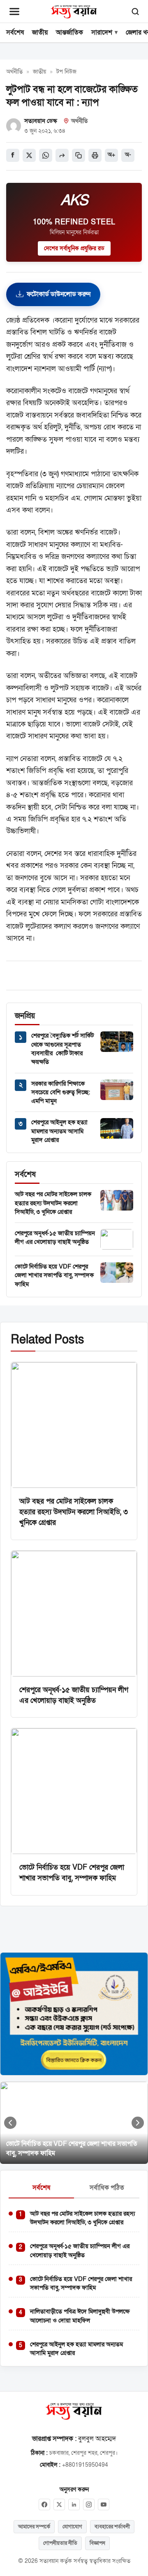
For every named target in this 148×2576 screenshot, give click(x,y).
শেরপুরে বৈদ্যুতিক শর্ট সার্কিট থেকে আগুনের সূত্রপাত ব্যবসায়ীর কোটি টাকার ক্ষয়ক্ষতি (62, 1049)
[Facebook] (44, 2505)
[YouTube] (104, 2505)
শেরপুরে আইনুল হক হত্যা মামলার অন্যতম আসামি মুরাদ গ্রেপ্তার (59, 1131)
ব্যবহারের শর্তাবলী (112, 2527)
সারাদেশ (102, 32)
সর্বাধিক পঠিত (107, 2188)
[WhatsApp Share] (46, 155)
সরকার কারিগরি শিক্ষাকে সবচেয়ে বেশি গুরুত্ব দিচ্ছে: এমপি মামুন (61, 1092)
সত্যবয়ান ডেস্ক (41, 121)
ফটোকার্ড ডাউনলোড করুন (59, 294)
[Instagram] (89, 2505)
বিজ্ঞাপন (97, 2543)
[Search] (135, 12)
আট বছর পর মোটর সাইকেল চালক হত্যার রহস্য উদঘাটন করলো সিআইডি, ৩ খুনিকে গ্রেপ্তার (53, 1203)
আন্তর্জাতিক (69, 32)
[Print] (95, 155)
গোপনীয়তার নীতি (60, 2543)
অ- (128, 155)
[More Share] (62, 155)
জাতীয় (40, 32)
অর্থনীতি (14, 72)
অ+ (111, 155)
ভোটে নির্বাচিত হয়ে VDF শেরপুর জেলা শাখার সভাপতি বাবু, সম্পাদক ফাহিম (54, 1275)
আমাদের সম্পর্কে (34, 2527)
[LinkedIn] (74, 2505)
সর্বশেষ (15, 32)
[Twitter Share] (29, 155)
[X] (59, 2505)
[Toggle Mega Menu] (14, 12)
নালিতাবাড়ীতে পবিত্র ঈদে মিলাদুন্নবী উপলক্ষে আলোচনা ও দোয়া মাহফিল (80, 2316)
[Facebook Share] (13, 155)
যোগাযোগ (72, 2527)
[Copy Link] (79, 155)
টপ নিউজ (66, 72)
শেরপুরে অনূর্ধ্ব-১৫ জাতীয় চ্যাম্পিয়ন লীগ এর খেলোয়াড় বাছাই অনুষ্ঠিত (55, 1237)
